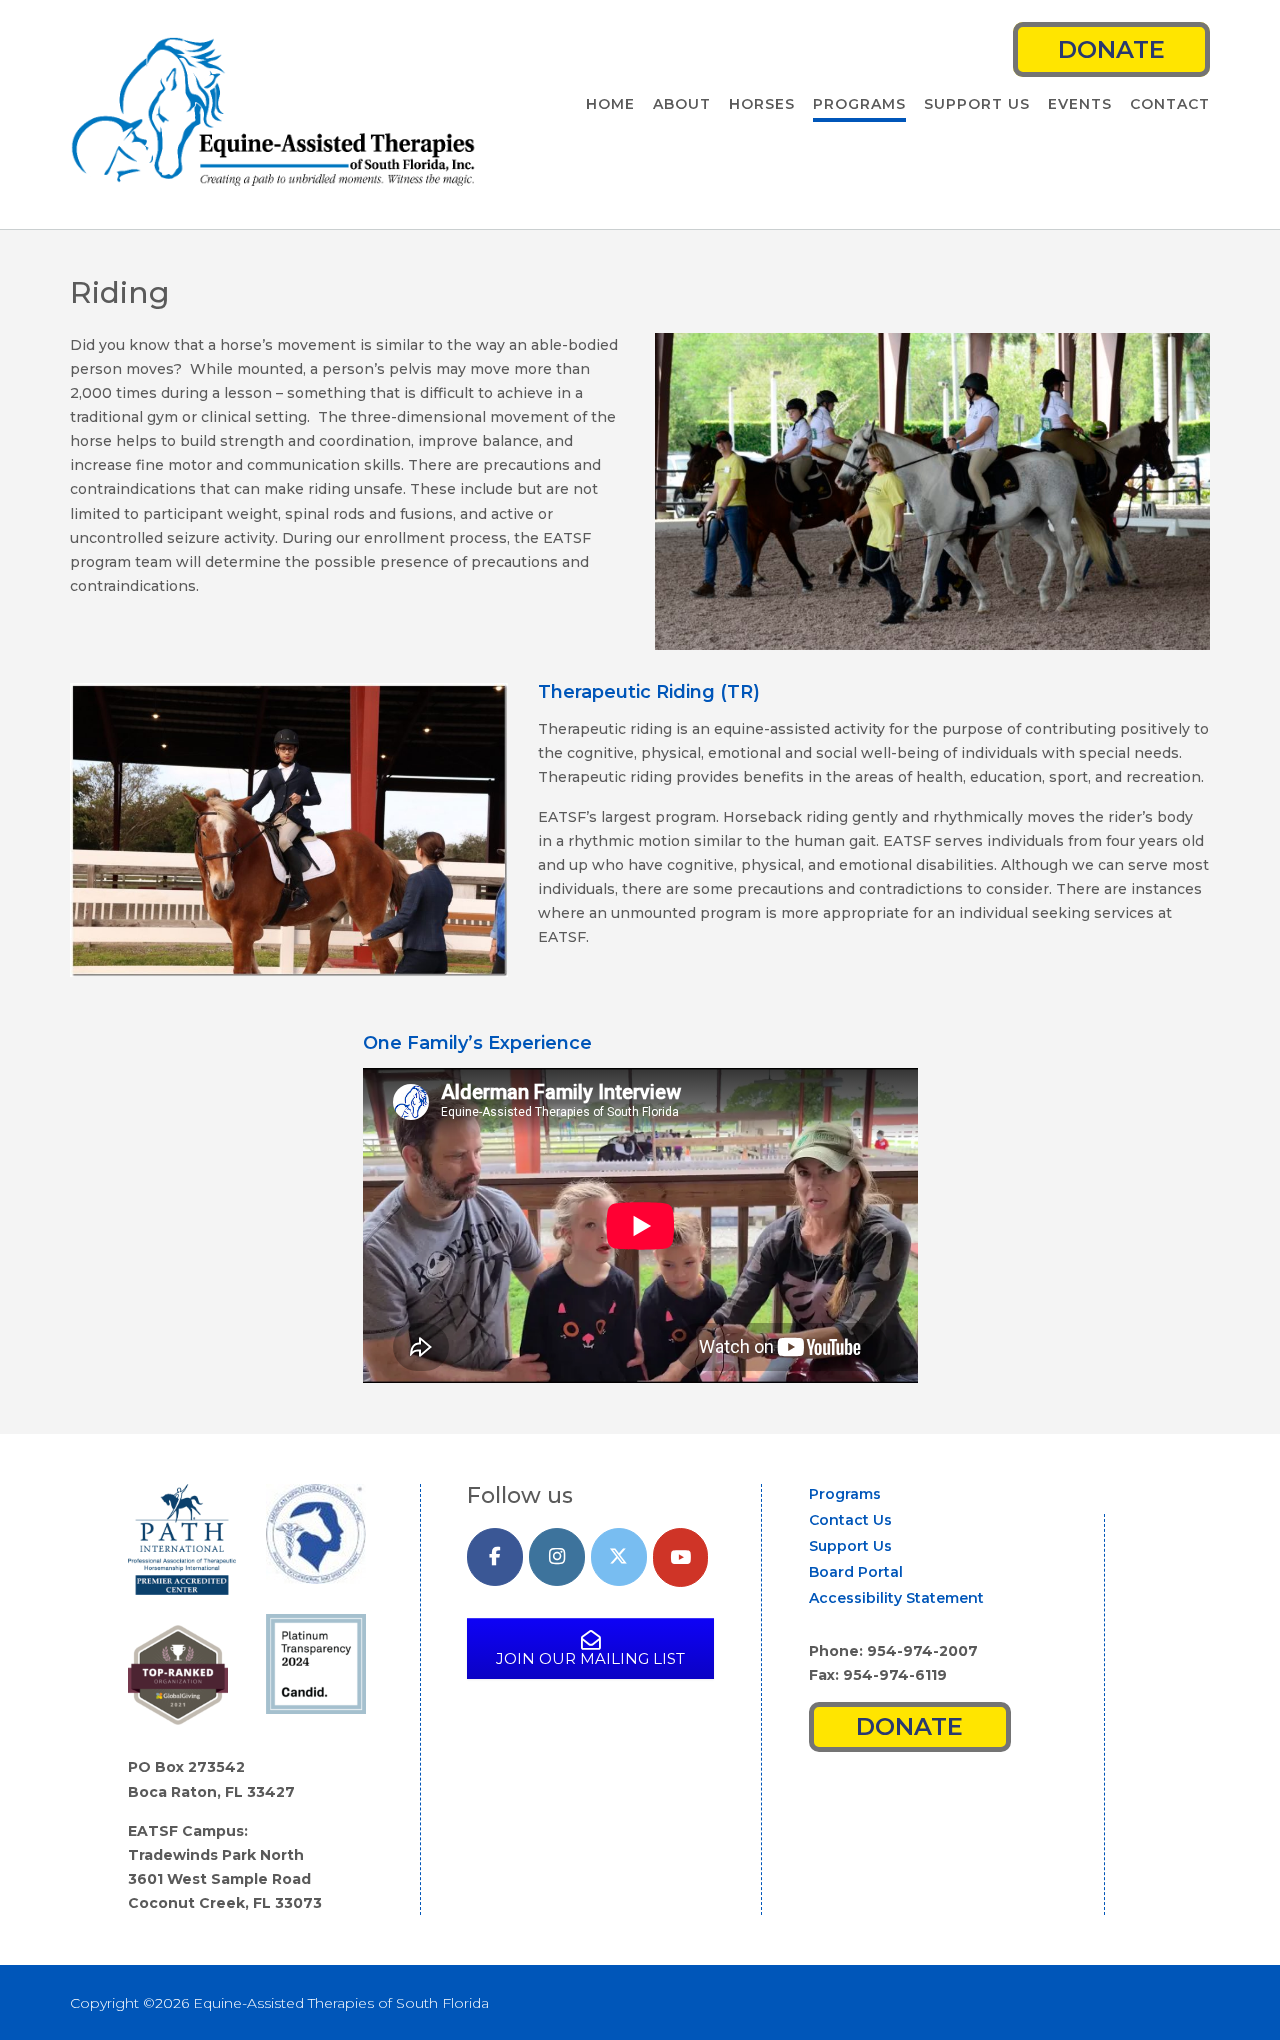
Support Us (977, 104)
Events (1080, 104)
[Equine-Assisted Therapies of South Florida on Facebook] (495, 1557)
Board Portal (856, 1572)
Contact (1170, 104)
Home (610, 104)
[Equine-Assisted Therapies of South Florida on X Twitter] (619, 1557)
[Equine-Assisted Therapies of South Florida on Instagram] (557, 1557)
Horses (762, 104)
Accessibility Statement (896, 1598)
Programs (859, 104)
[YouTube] (681, 1557)
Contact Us (850, 1520)
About (682, 104)
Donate (1111, 49)
